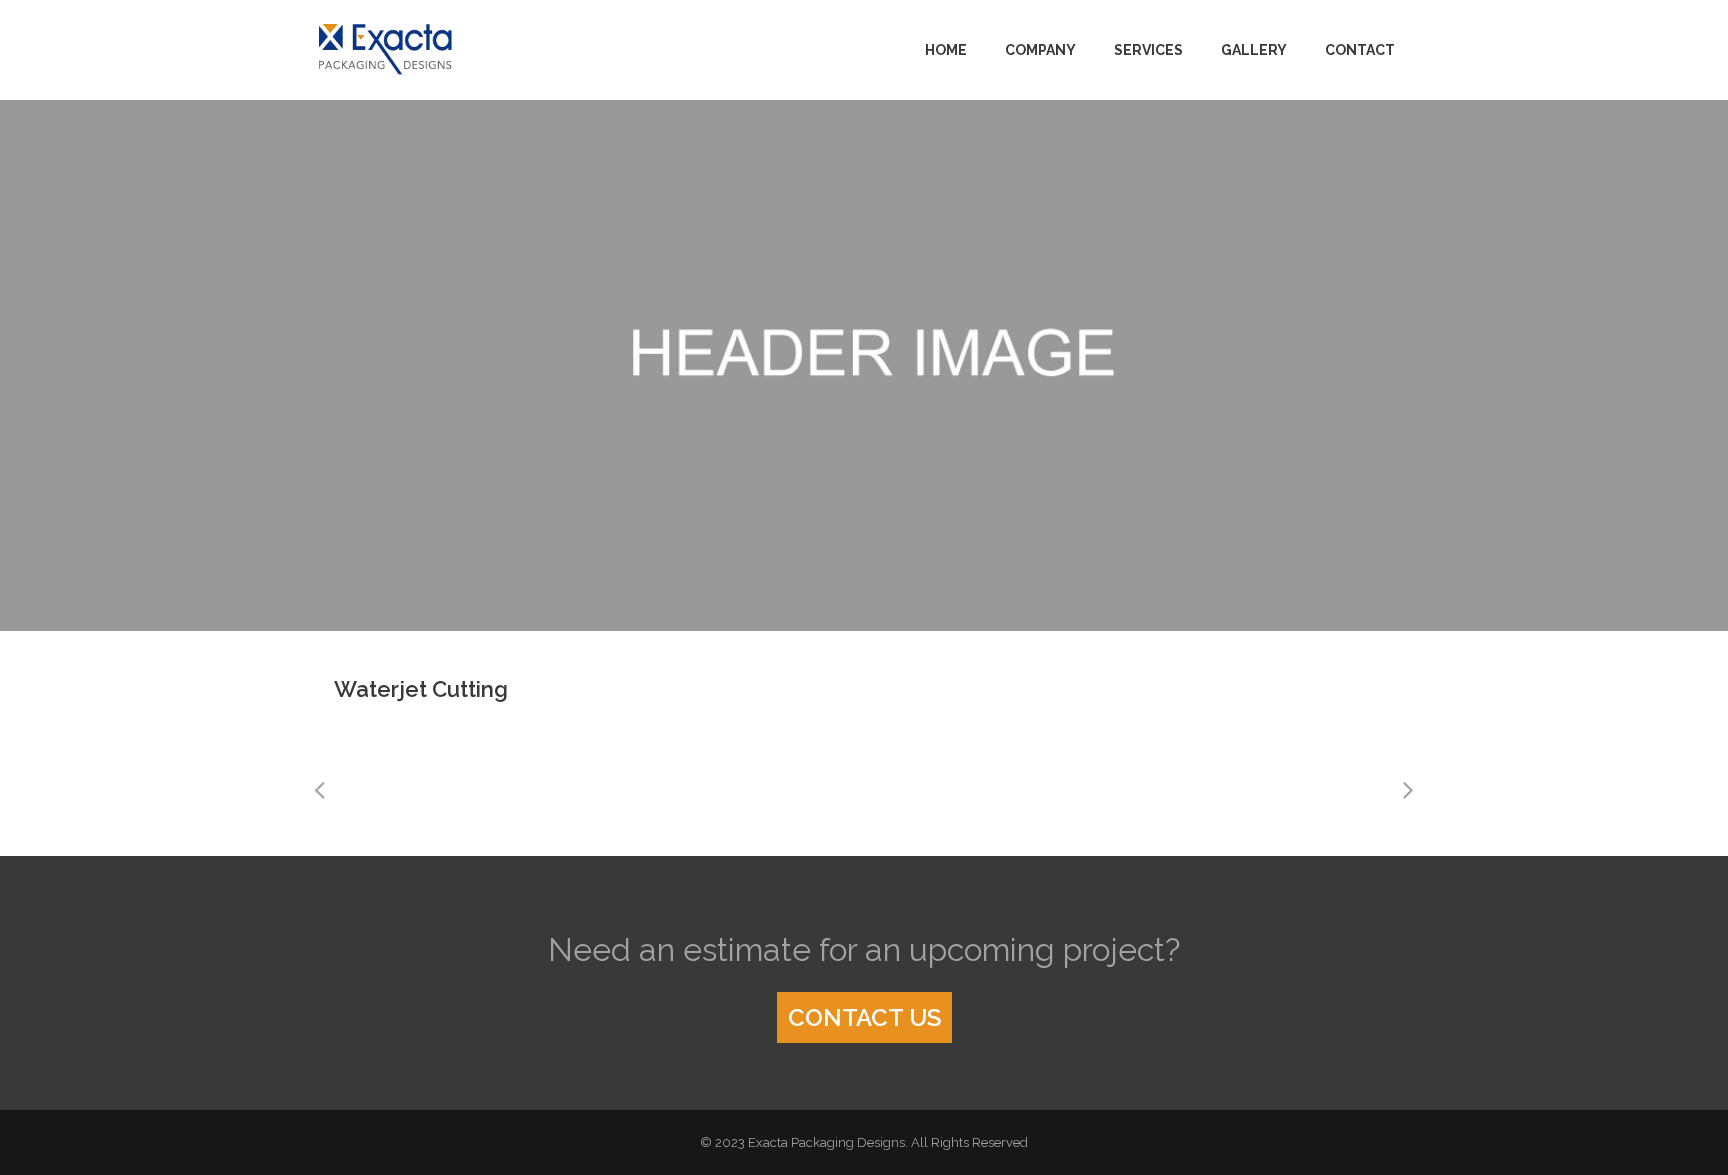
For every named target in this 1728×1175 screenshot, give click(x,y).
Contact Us (864, 1017)
